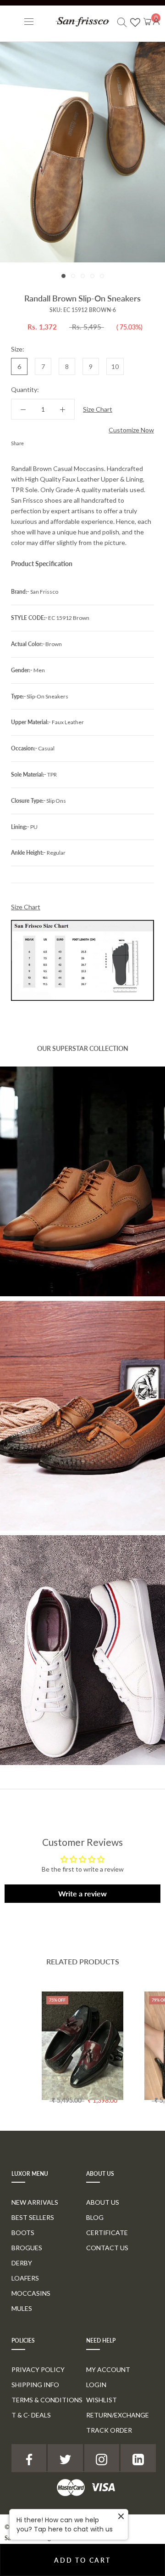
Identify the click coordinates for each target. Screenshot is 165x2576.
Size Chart (98, 409)
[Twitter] (44, 441)
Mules (22, 2308)
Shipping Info (35, 2385)
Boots (23, 2233)
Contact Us (107, 2248)
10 (115, 366)
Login (96, 2385)
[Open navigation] (29, 21)
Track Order (109, 2430)
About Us (103, 2202)
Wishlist (102, 2400)
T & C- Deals (31, 2415)
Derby (22, 2263)
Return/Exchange (118, 2415)
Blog (95, 2217)
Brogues (27, 2248)
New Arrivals (35, 2202)
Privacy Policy (38, 2369)
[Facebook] (33, 441)
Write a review (82, 1893)
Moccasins (31, 2293)
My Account (108, 2369)
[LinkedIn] (138, 2458)
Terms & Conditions (47, 2400)
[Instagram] (102, 2458)
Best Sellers (33, 2217)
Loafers (25, 2278)
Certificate (107, 2233)
